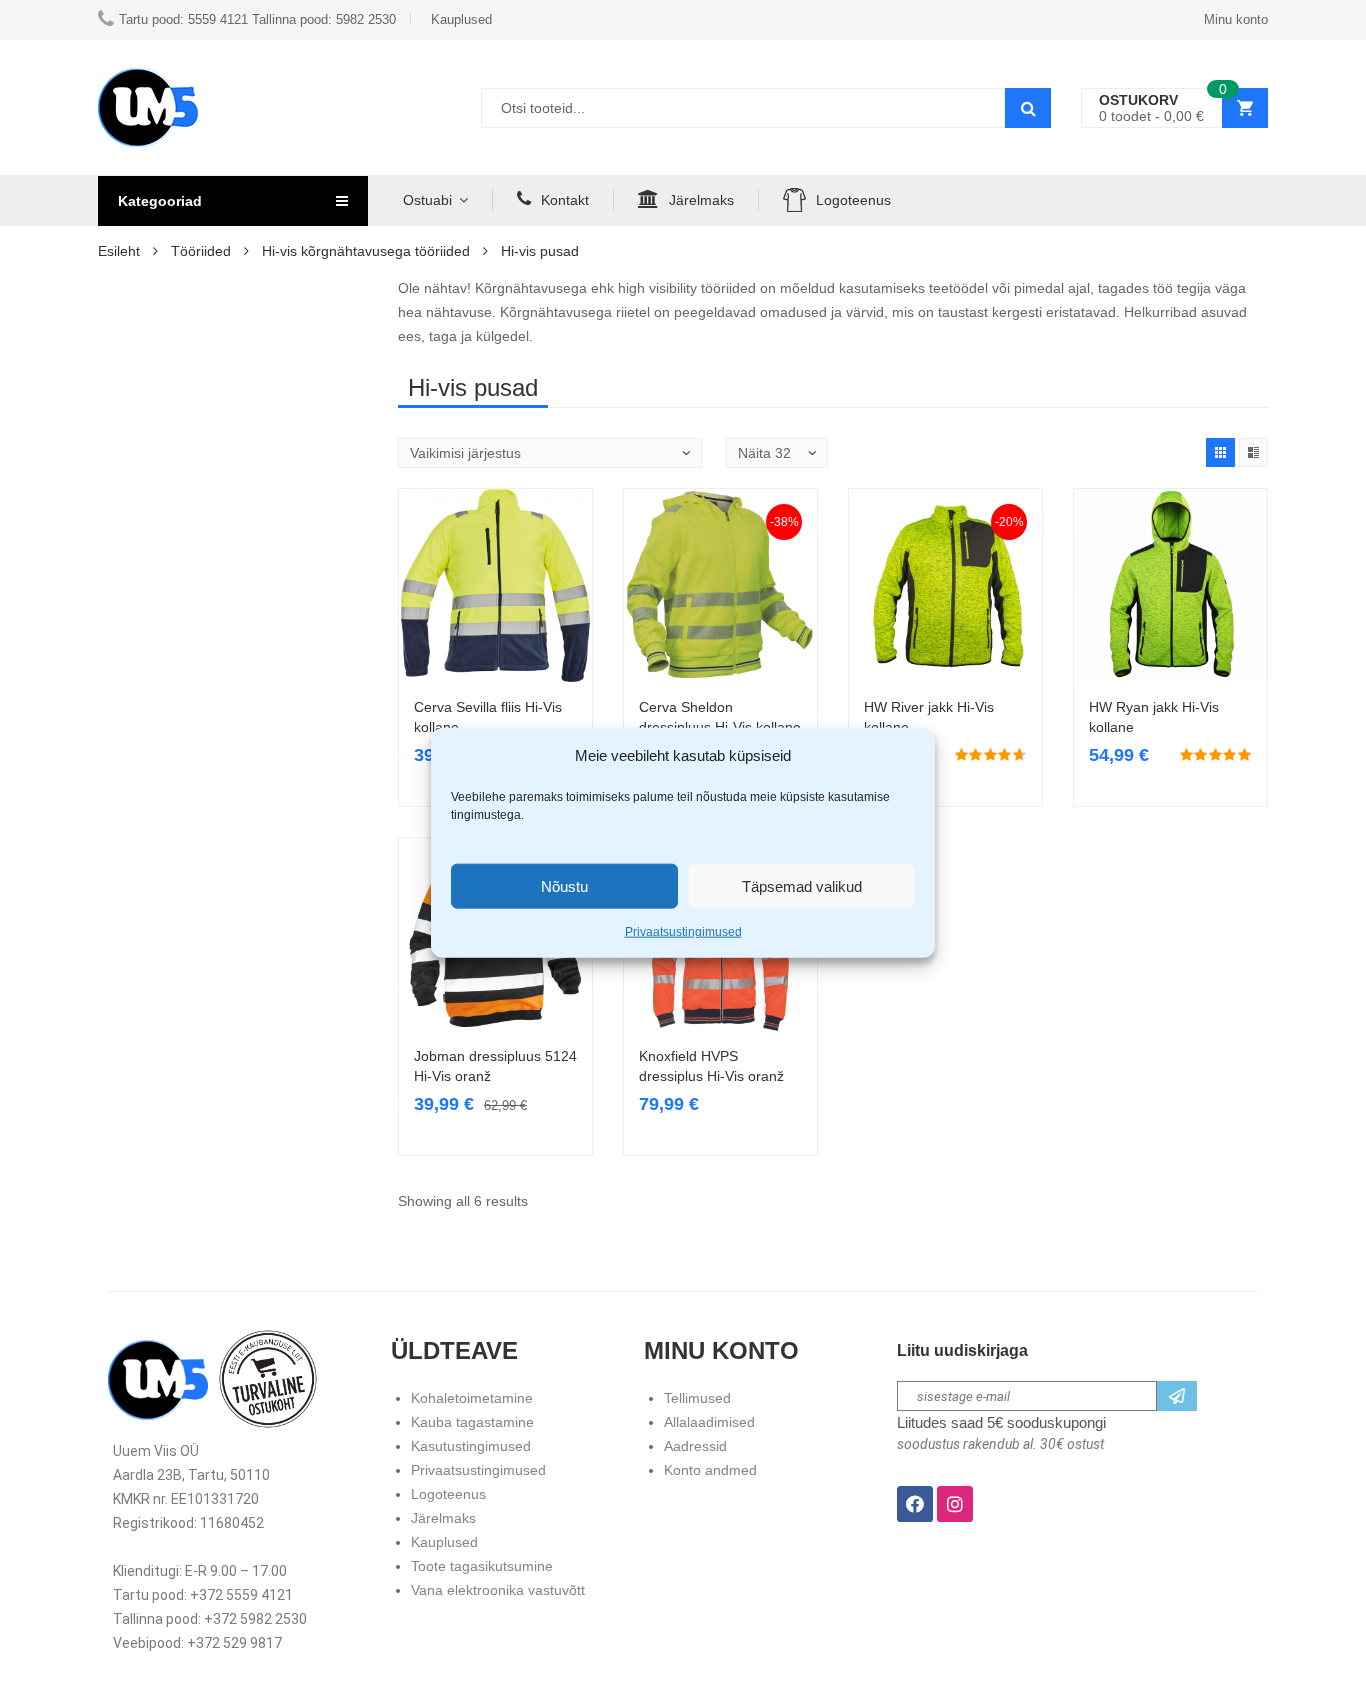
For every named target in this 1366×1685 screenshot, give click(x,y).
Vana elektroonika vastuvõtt (498, 1590)
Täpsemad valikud (802, 885)
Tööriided (201, 251)
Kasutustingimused (471, 1446)
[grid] (1220, 452)
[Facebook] (915, 1504)
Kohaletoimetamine (472, 1398)
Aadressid (695, 1446)
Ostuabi (427, 200)
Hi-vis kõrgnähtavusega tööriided (366, 251)
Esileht (119, 251)
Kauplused (444, 1542)
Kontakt (565, 200)
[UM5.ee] (148, 107)
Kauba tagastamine (472, 1422)
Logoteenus (853, 200)
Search (1028, 108)
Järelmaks (701, 200)
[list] (1253, 452)
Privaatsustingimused (683, 932)
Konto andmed (710, 1470)
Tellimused (697, 1398)
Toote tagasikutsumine (482, 1566)
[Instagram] (955, 1504)
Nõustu (564, 885)
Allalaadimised (709, 1422)
